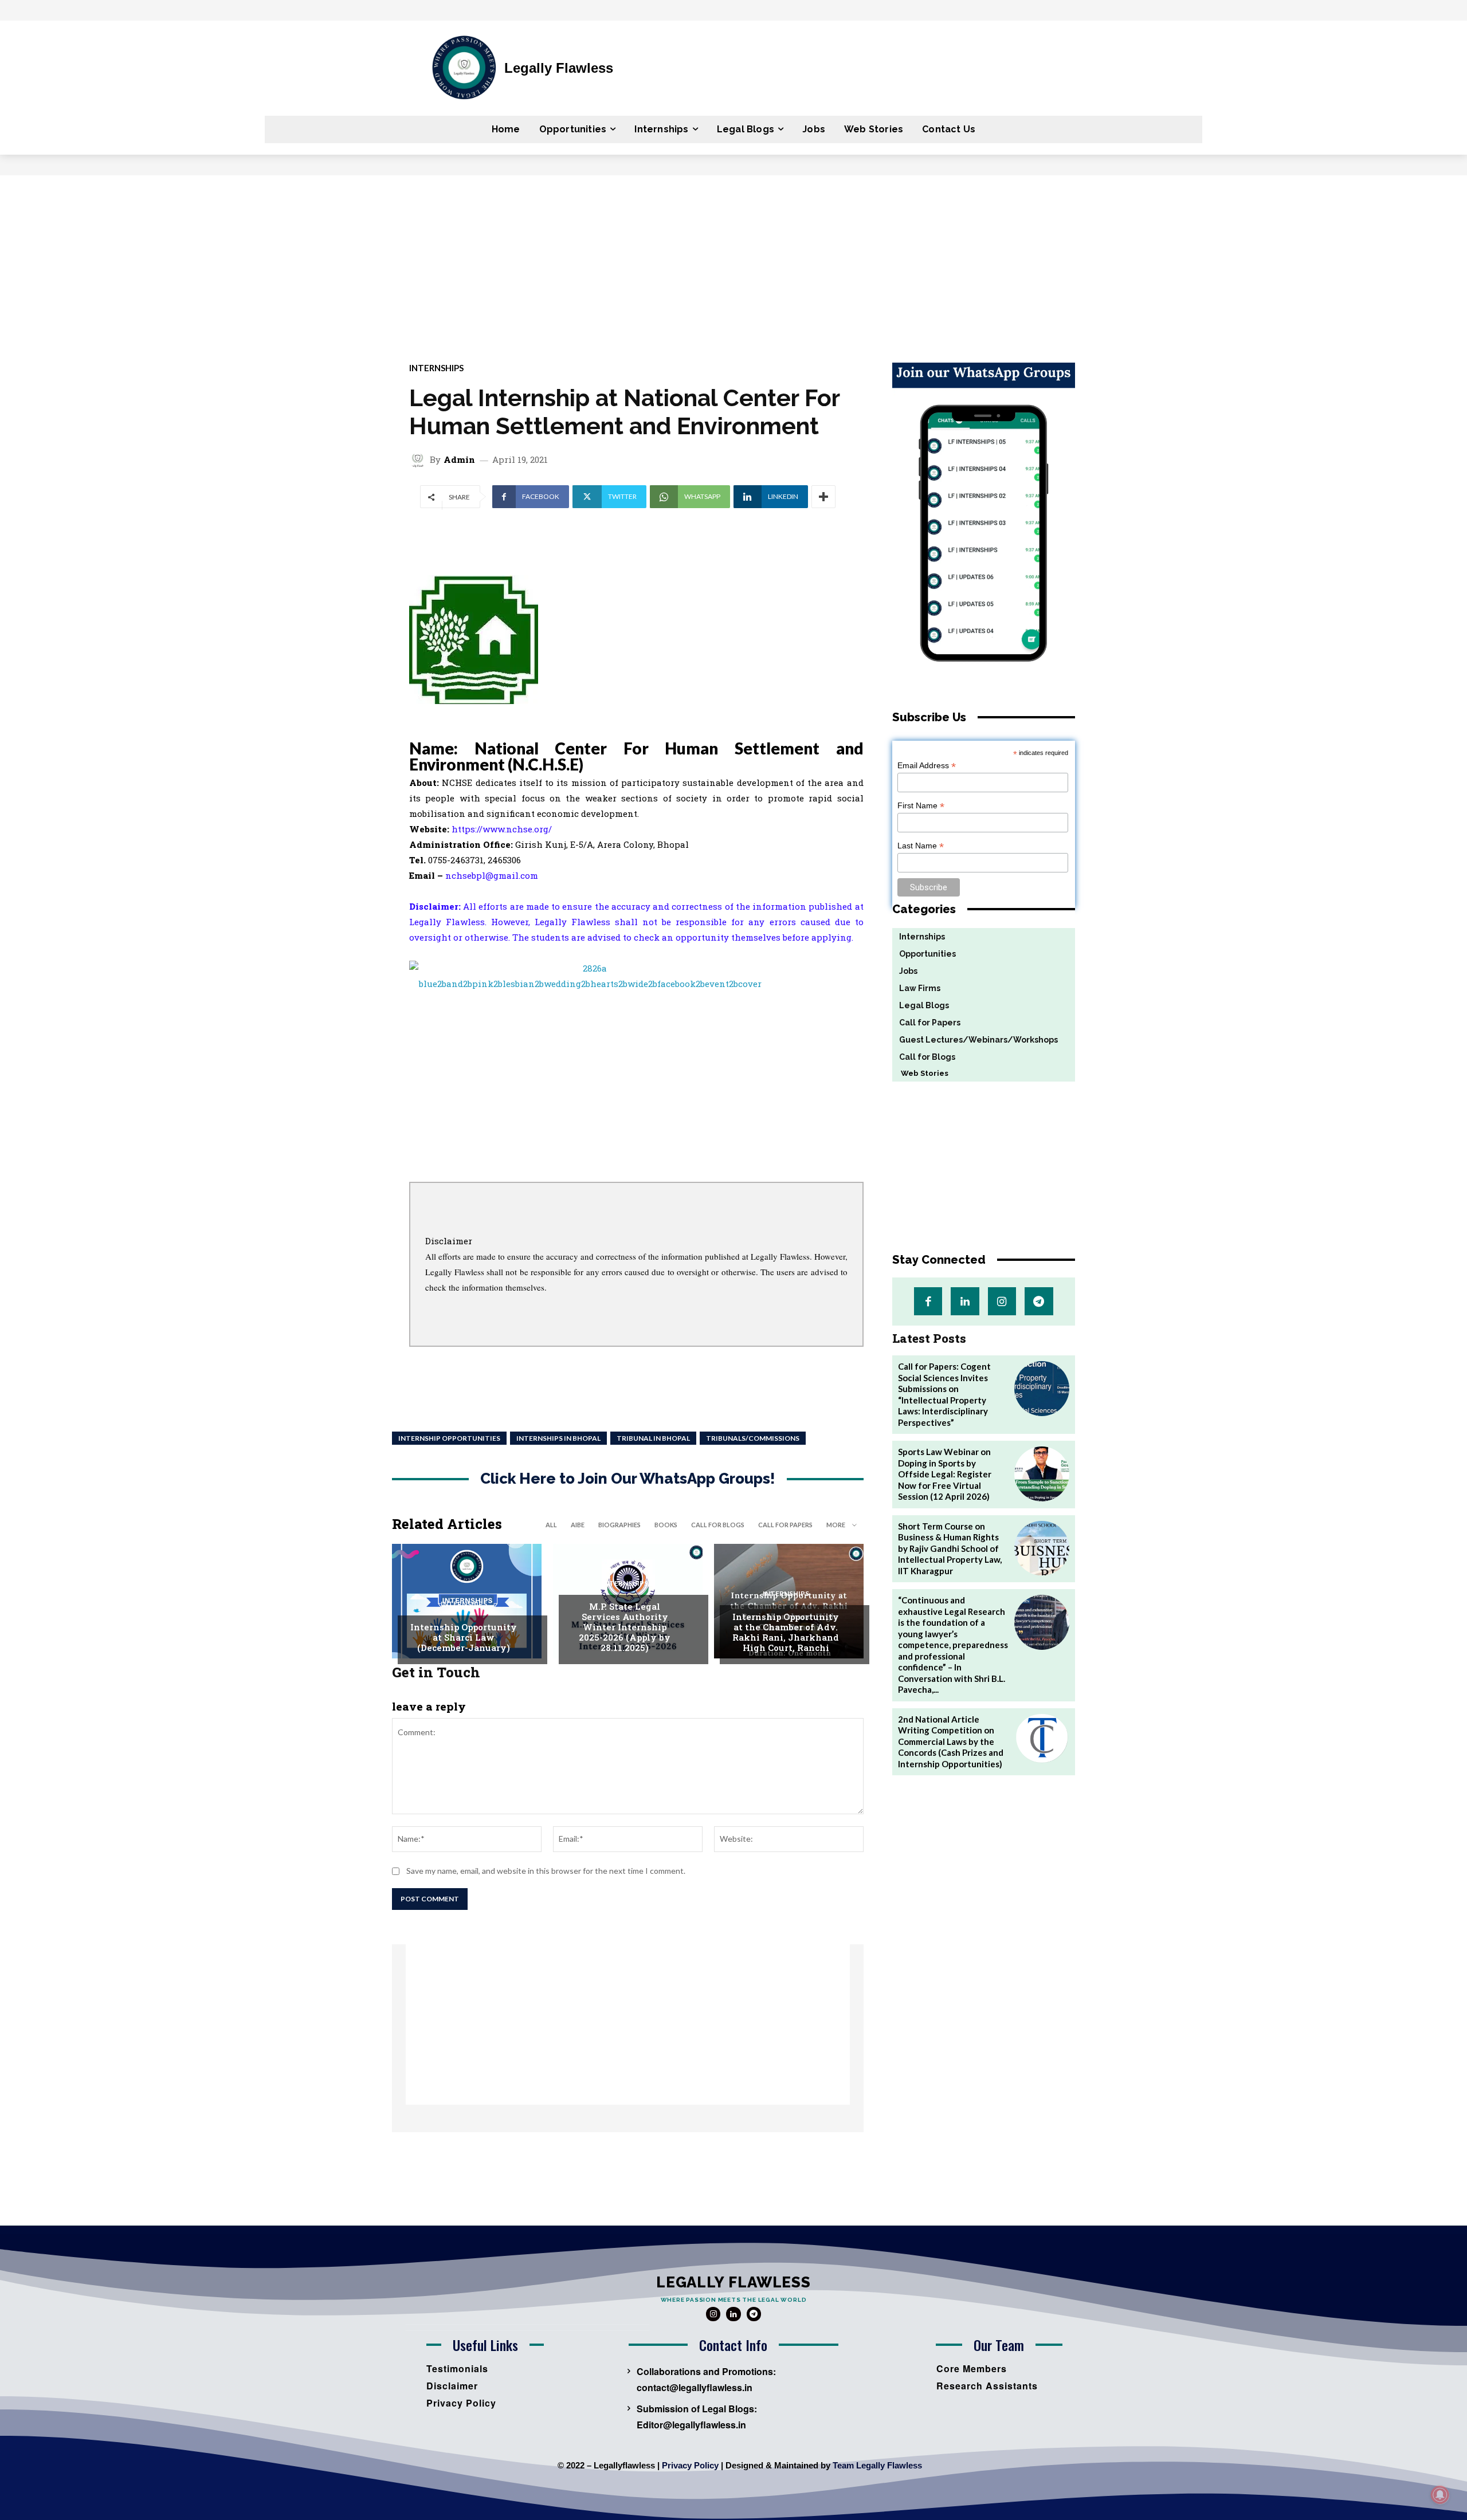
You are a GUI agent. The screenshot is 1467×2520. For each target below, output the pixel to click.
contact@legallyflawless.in (695, 2387)
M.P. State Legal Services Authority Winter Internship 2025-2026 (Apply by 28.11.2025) (625, 1627)
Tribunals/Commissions (753, 1438)
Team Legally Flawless (877, 2465)
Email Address (927, 766)
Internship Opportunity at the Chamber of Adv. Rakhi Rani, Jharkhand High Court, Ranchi (786, 1632)
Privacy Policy (690, 2465)
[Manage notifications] (1440, 2495)
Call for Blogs (718, 1525)
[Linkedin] (965, 1301)
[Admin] (419, 459)
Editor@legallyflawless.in (691, 2425)
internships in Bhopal (558, 1438)
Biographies (619, 1525)
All (551, 1525)
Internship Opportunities (449, 1438)
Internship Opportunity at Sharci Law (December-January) (464, 1637)
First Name (921, 806)
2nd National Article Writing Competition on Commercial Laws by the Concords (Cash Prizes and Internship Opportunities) (951, 1741)
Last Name (921, 846)
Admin (459, 460)
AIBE (578, 1525)
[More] (823, 497)
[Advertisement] (733, 261)
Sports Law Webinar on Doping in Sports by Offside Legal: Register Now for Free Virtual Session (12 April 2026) (945, 1474)
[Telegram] (1039, 1301)
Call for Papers (785, 1525)
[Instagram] (1002, 1301)
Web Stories (920, 1073)
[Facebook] (928, 1301)
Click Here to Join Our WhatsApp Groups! (628, 1479)
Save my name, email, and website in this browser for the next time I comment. (546, 1871)
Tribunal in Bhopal (653, 1438)
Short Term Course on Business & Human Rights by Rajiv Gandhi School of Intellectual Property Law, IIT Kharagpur (950, 1548)
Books (666, 1525)
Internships (436, 368)
